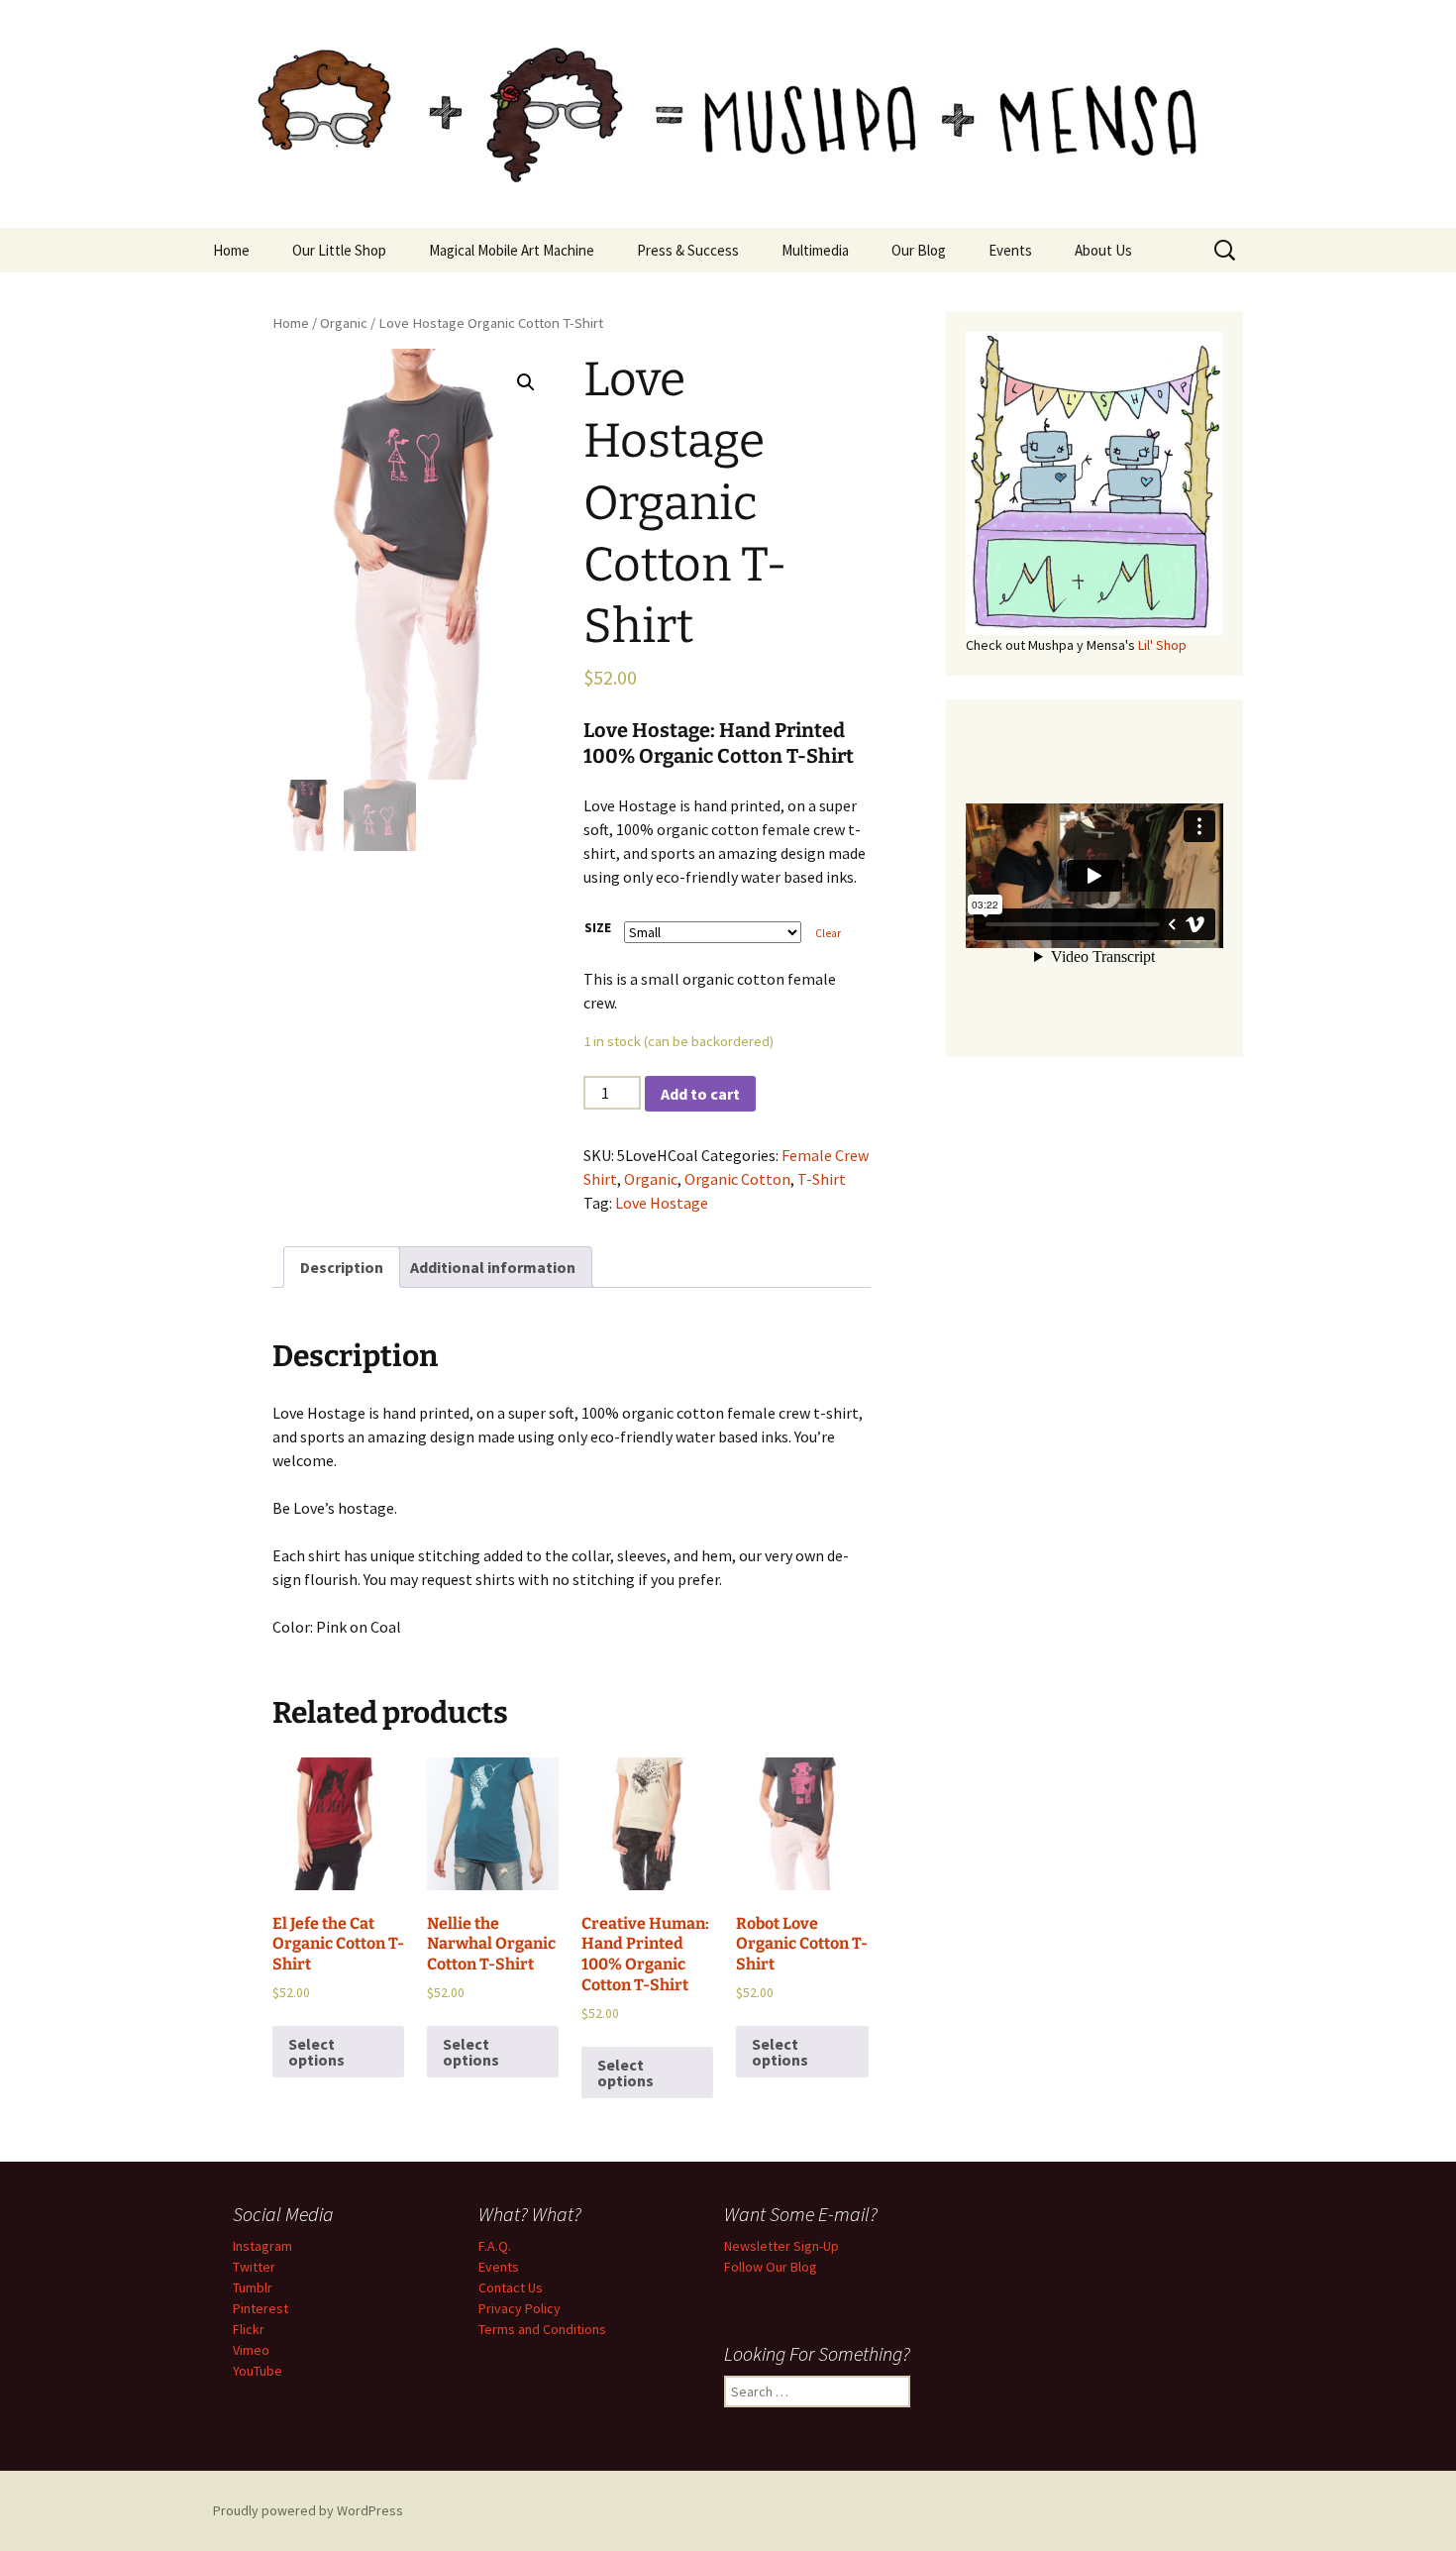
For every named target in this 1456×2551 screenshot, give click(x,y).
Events (1010, 250)
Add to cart (700, 1094)
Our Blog (919, 250)
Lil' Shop (1162, 645)
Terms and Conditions (542, 2329)
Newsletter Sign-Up (781, 2246)
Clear (828, 933)
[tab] (342, 1267)
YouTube (258, 2371)
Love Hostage (662, 1203)
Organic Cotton (737, 1179)
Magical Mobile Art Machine (512, 250)
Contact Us (511, 2287)
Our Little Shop (339, 250)
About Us (1103, 250)
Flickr (249, 2329)
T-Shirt (822, 1179)
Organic (344, 323)
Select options (316, 2052)
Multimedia (815, 250)
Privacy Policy (520, 2308)
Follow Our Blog (771, 2267)
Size (598, 927)
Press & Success (688, 250)
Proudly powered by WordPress (308, 2510)
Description (342, 1267)
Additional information (493, 1267)
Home (231, 250)
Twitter (254, 2267)
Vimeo (251, 2350)
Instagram (262, 2246)
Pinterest (260, 2308)
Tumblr (253, 2287)
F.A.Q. (495, 2246)
